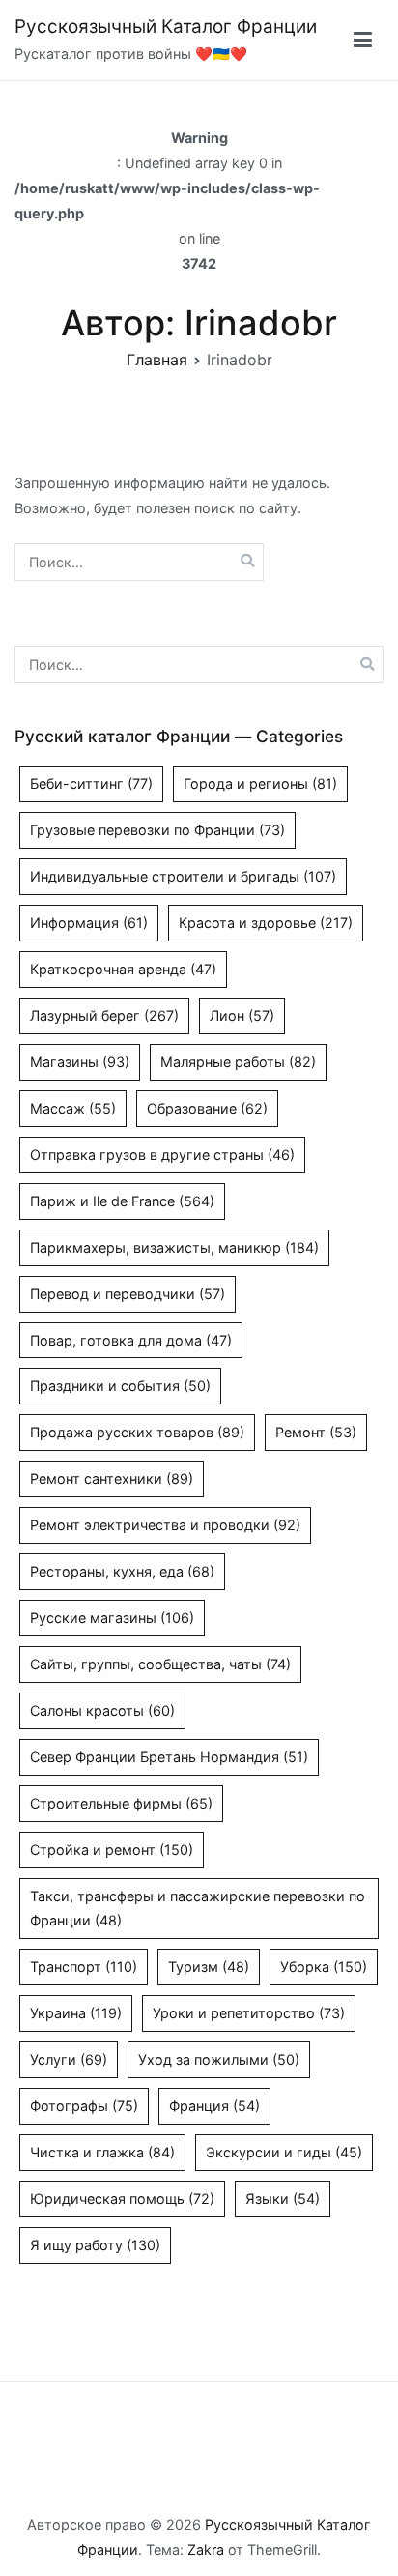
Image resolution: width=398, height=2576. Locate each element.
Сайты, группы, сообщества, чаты (160, 1664)
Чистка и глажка (102, 2152)
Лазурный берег (104, 1015)
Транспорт (84, 1967)
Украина (76, 2013)
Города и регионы (260, 783)
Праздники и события (120, 1386)
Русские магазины (112, 1618)
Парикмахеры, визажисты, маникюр (174, 1247)
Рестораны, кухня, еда (122, 1571)
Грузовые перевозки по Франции (157, 830)
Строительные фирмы (121, 1803)
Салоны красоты (102, 1710)
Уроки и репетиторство (249, 2013)
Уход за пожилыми (219, 2059)
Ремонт (316, 1432)
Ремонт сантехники (112, 1478)
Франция (214, 2106)
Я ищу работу (95, 2245)
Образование (207, 1108)
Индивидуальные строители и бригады (183, 876)
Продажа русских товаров (137, 1432)
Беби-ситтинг (91, 783)
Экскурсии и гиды (284, 2152)
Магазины (80, 1062)
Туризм (209, 1967)
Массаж (73, 1108)
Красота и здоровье (266, 923)
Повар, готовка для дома (131, 1340)
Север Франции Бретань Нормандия (169, 1757)
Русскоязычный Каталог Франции (166, 27)
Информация (89, 923)
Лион (242, 1015)
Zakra (206, 2549)
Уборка (324, 1967)
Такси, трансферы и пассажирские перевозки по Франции (198, 1909)
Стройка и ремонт (112, 1850)
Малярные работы (238, 1062)
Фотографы (84, 2106)
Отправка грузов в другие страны (162, 1155)
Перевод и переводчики (128, 1294)
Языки (283, 2199)
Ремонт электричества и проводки (165, 1525)
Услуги (69, 2059)
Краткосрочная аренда (123, 969)
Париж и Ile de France (122, 1201)
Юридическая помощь (122, 2199)
